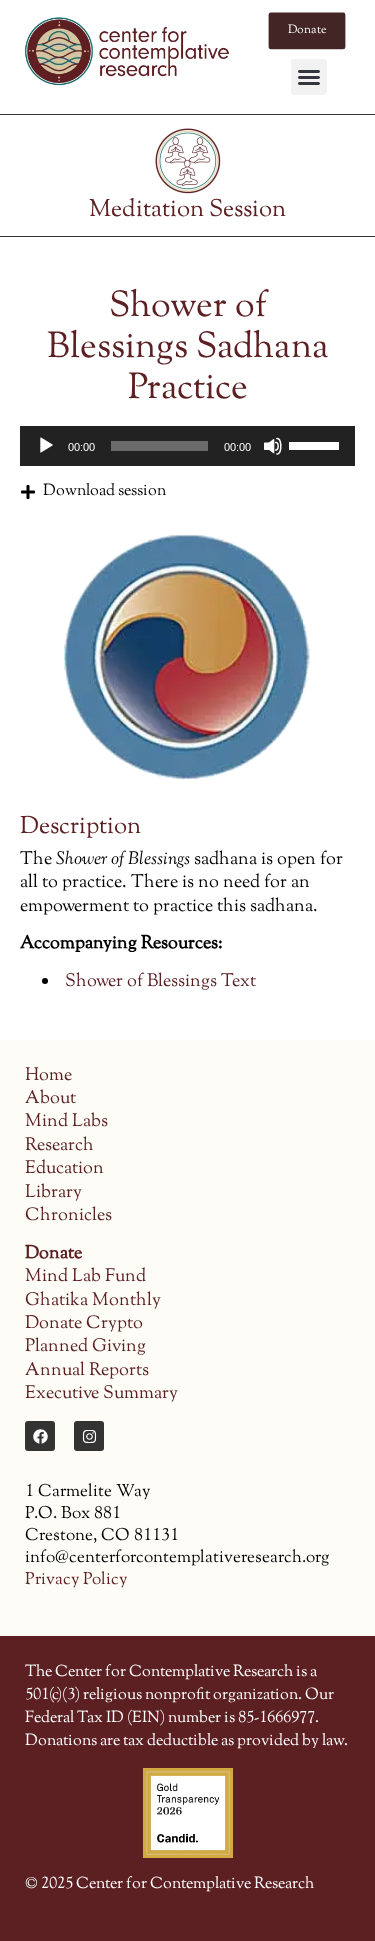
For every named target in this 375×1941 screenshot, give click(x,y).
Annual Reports (87, 1371)
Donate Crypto (84, 1324)
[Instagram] (89, 1436)
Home (48, 1076)
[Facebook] (40, 1436)
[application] (187, 446)
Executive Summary (101, 1394)
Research (59, 1146)
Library (53, 1193)
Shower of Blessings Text (160, 982)
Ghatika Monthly (93, 1301)
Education (64, 1169)
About (50, 1099)
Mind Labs (66, 1122)
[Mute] (273, 446)
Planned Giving (85, 1347)
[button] (309, 77)
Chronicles (68, 1216)
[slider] (317, 444)
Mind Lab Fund (85, 1277)
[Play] (46, 446)
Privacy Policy (76, 1580)
